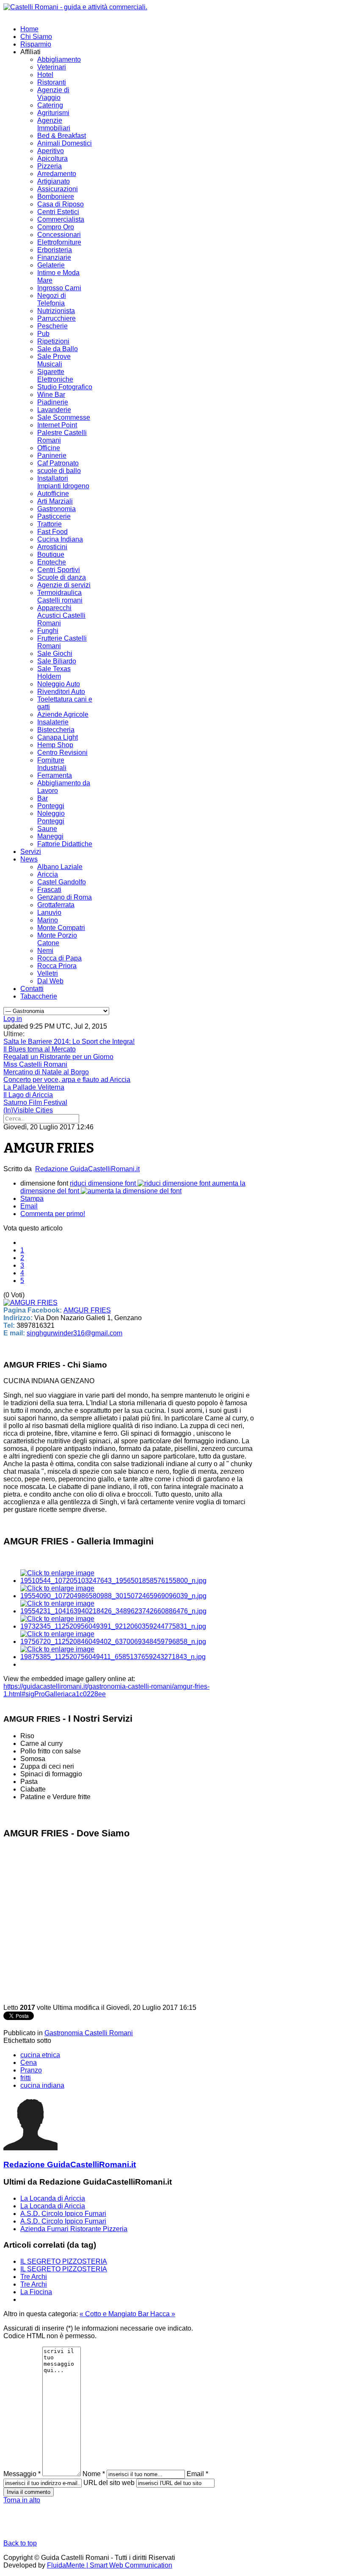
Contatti (32, 989)
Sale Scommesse (64, 417)
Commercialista (61, 219)
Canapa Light (58, 737)
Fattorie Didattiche (65, 844)
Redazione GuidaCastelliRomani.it (87, 1169)
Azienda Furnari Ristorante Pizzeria (74, 2229)
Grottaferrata (56, 905)
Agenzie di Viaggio (53, 94)
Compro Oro (56, 227)
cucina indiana (42, 2085)
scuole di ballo (59, 471)
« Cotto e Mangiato (109, 2314)
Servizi (31, 852)
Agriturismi (53, 113)
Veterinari (52, 67)
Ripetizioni (53, 341)
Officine (49, 448)
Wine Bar (51, 395)
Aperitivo (51, 151)
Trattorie (50, 524)
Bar (43, 798)
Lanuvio (49, 912)
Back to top (20, 2543)
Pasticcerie (54, 516)
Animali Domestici (65, 143)
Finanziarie (54, 257)
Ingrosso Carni (59, 288)
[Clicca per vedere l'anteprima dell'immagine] (30, 1303)
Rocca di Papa (59, 958)
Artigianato (54, 181)
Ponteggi (51, 806)
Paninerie (52, 455)
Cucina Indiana (60, 539)
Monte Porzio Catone (57, 939)
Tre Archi (34, 2277)
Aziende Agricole (63, 714)
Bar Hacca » (157, 2314)
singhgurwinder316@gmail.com (74, 1333)
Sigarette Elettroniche (55, 376)
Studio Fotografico (65, 387)
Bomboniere (56, 197)
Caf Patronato (58, 463)
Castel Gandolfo (62, 882)
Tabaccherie (39, 996)
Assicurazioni (58, 189)
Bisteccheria (56, 730)
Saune (47, 829)
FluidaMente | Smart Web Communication (110, 2565)
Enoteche (52, 562)
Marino (48, 920)
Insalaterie (53, 722)
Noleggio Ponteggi (51, 817)
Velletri (48, 973)
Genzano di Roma (65, 897)
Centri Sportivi (59, 570)
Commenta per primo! (53, 1214)
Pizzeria (50, 166)
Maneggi (50, 836)
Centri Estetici (58, 212)
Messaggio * (22, 2474)
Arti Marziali (55, 501)
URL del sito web (109, 2483)
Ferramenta (55, 775)
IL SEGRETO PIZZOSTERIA (64, 2261)
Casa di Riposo (61, 204)
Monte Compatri (61, 928)
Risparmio (36, 44)
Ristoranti (52, 82)
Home (29, 29)
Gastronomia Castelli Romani (89, 2033)
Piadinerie (53, 402)
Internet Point (57, 425)
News (29, 859)
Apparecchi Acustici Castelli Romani (61, 615)
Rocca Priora (57, 966)
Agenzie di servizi (64, 585)
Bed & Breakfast (62, 136)
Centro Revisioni (62, 753)
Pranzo (31, 2070)
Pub (43, 334)
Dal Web (50, 981)
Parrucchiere (56, 318)
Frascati (49, 890)
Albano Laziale (60, 867)
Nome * (94, 2474)
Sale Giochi (55, 654)
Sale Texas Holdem (54, 673)
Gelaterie (51, 265)
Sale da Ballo (58, 349)
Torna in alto (22, 2500)
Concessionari (59, 235)
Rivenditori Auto (61, 692)
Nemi (45, 951)
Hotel (45, 75)
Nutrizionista (56, 311)
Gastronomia (56, 509)
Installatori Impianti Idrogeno (63, 482)
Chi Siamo (36, 37)
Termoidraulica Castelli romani (60, 596)
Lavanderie (54, 410)
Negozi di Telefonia (52, 299)
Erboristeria (55, 250)
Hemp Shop (55, 745)
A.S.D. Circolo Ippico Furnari (63, 2214)
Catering (50, 105)
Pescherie (52, 326)
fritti (26, 2078)
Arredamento (57, 174)
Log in (13, 1019)
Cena (29, 2063)
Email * (197, 2474)
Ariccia (48, 874)
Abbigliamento (59, 59)
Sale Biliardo (57, 661)
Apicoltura (52, 158)
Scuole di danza (62, 577)
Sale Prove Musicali (54, 360)
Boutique (51, 555)
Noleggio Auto (59, 684)
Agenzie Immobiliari (54, 124)
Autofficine (53, 494)
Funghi (48, 631)
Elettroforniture (59, 242)
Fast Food (52, 532)
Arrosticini (52, 547)
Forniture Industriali (52, 764)
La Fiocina (36, 2292)
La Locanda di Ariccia (53, 2198)
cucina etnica (40, 2055)
